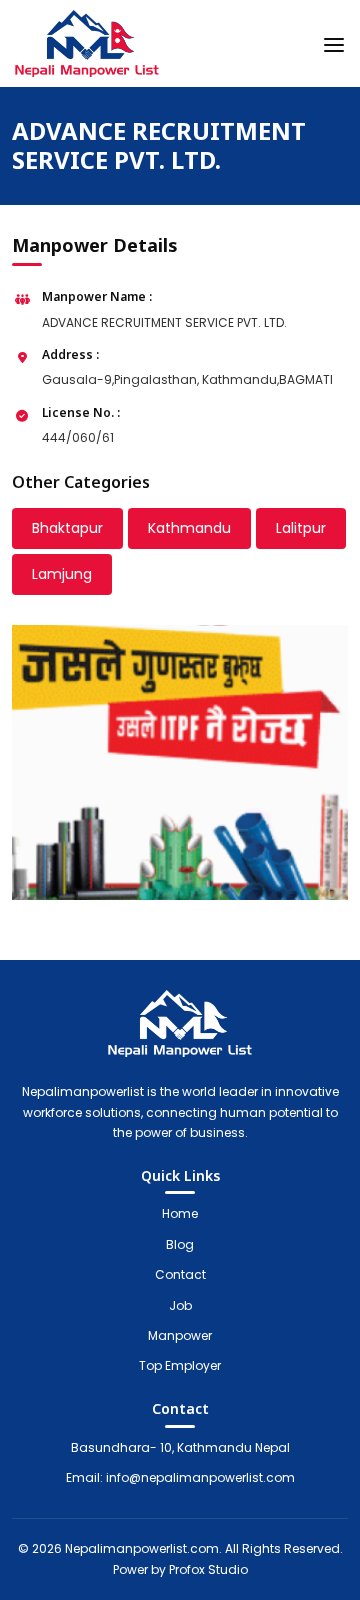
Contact (180, 1274)
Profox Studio (208, 1569)
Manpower (180, 1335)
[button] (334, 41)
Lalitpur (301, 528)
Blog (180, 1244)
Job (180, 1305)
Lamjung (62, 574)
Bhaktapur (67, 528)
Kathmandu (189, 528)
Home (180, 1213)
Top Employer (180, 1365)
